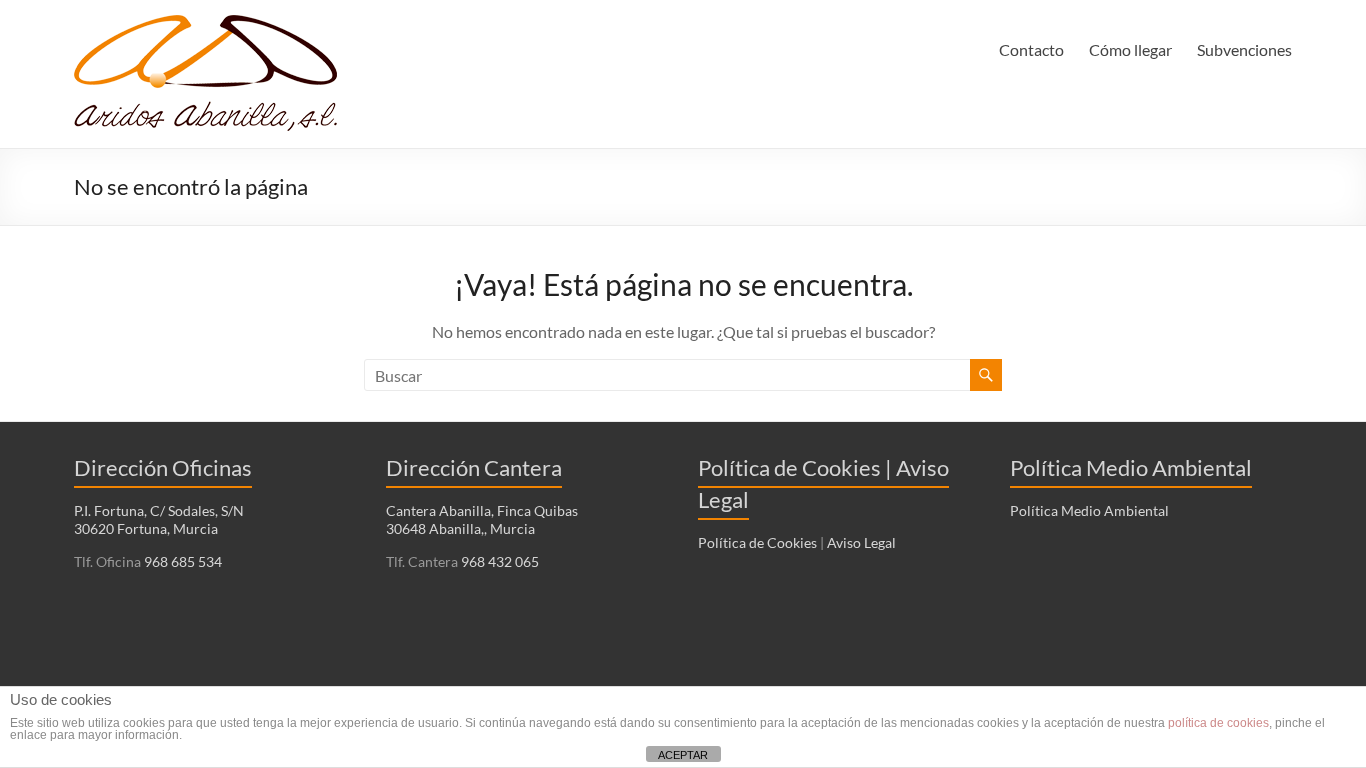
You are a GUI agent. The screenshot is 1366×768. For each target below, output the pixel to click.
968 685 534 (181, 561)
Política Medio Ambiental (1089, 510)
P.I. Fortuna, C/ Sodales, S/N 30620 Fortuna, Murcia (159, 519)
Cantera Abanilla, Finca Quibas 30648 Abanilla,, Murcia (482, 519)
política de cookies (1218, 723)
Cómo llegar (1130, 49)
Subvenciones (1244, 49)
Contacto (1031, 49)
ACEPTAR (683, 755)
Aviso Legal (861, 542)
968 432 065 (498, 561)
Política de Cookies (757, 542)
